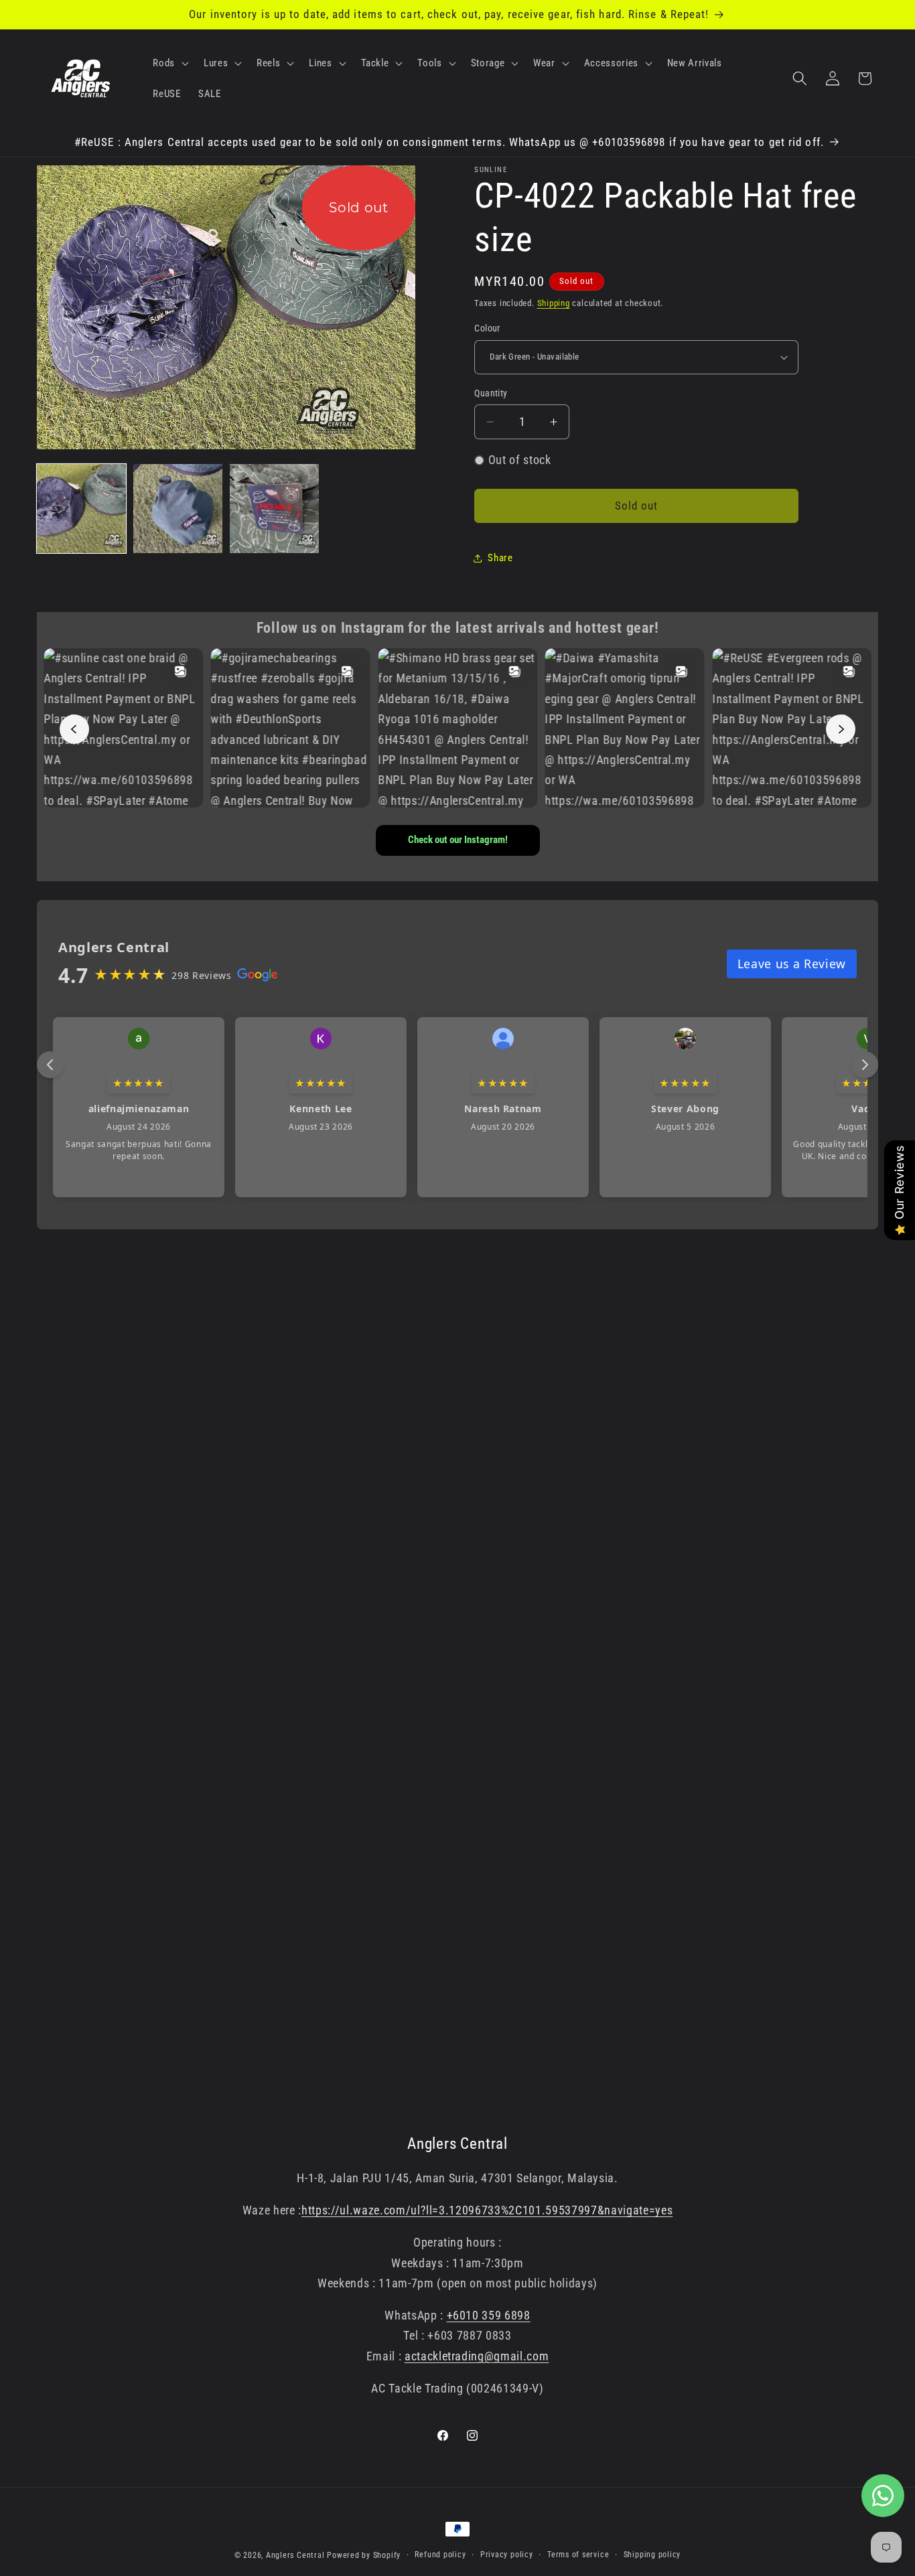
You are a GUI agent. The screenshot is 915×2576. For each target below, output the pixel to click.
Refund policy (440, 2555)
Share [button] (500, 558)
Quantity (491, 393)
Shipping (554, 303)
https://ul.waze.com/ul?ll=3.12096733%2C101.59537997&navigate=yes (487, 2210)
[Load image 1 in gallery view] (81, 509)
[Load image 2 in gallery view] (178, 509)
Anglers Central (295, 2555)
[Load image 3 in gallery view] (274, 509)
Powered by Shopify (364, 2555)
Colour (487, 328)
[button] (169, 63)
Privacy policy (507, 2555)
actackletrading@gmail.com (477, 2356)
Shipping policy (652, 2555)
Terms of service (578, 2555)
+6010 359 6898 (489, 2316)
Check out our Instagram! (458, 840)
